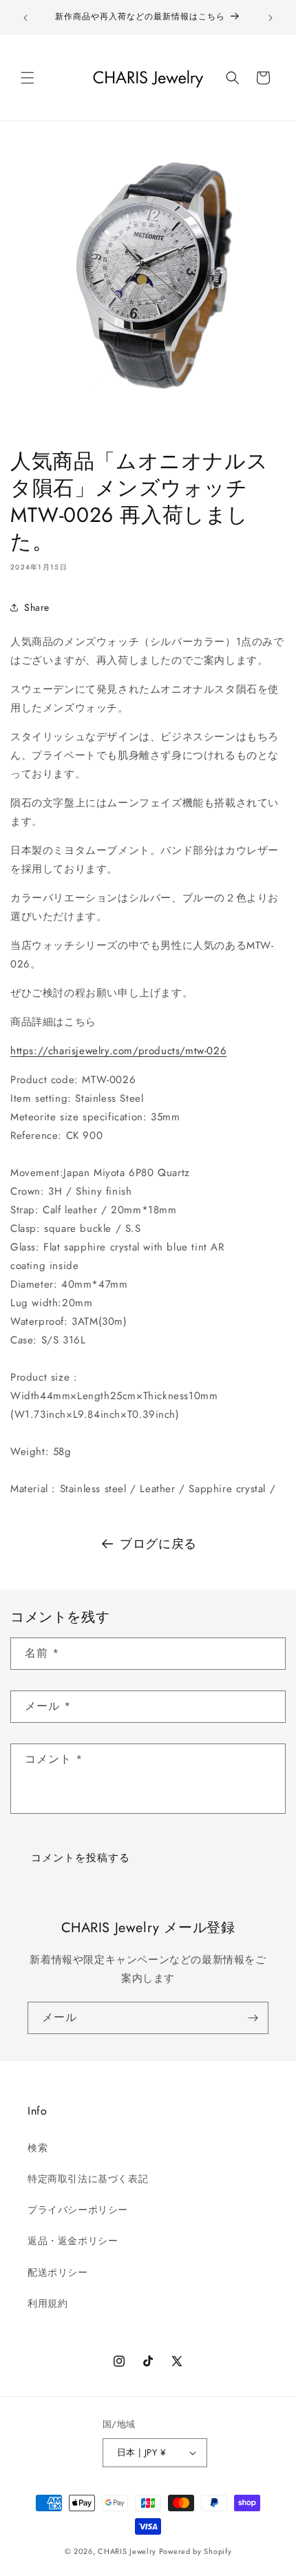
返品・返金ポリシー (73, 2241)
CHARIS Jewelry (127, 2551)
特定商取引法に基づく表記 (88, 2179)
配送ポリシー (58, 2272)
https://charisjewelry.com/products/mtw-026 (118, 1051)
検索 (38, 2148)
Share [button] (37, 607)
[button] (28, 78)
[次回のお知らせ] (271, 18)
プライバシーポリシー (78, 2210)
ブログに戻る (158, 1544)
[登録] (253, 2018)
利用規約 (47, 2303)
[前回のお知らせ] (25, 18)
